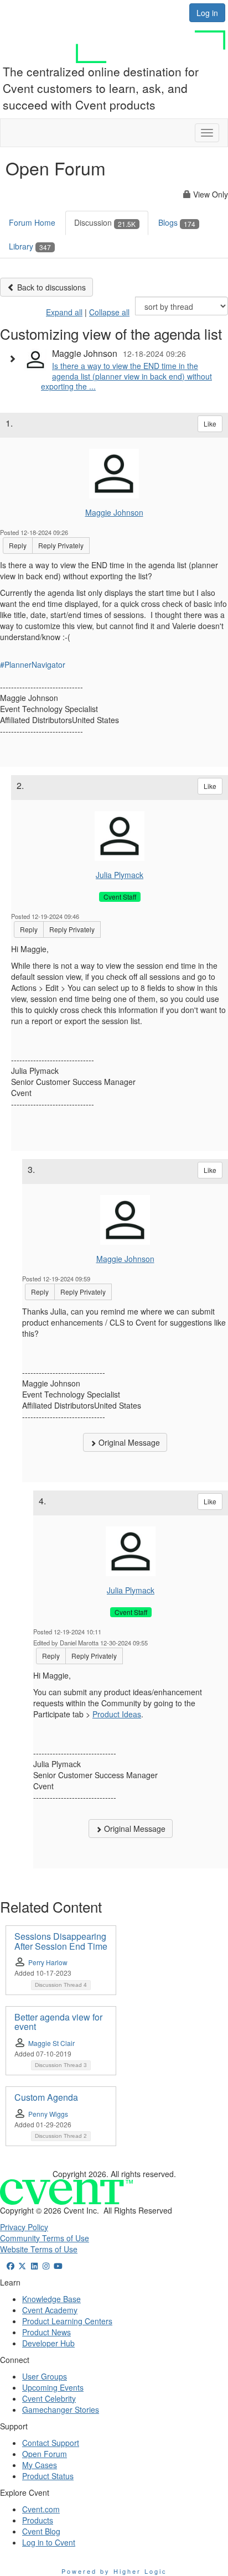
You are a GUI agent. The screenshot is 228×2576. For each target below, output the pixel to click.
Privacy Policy (24, 2227)
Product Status (48, 2476)
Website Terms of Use (39, 2249)
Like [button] (210, 424)
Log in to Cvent (49, 2542)
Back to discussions (50, 287)
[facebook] (11, 2266)
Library (30, 246)
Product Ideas (117, 1714)
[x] (23, 2266)
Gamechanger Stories (61, 2409)
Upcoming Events (53, 2387)
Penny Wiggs (48, 2114)
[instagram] (46, 2266)
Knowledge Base (51, 2299)
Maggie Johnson (114, 512)
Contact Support (51, 2443)
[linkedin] (34, 2266)
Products (38, 2520)
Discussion (105, 222)
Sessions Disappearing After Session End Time (61, 1941)
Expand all (64, 312)
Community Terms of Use (45, 2238)
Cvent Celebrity (49, 2398)
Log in (207, 13)
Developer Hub (48, 2343)
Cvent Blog (41, 2531)
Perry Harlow (48, 1962)
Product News (46, 2332)
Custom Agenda (46, 2097)
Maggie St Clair (51, 2043)
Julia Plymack (120, 875)
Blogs (177, 222)
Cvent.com (41, 2509)
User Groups (45, 2376)
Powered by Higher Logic (114, 2571)
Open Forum (45, 2454)
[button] (15, 359)
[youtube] (58, 2266)
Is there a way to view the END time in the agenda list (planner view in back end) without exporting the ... (126, 376)
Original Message (128, 1442)
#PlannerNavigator (33, 664)
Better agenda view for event (58, 2022)
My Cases (40, 2465)
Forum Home (32, 222)
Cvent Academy (50, 2310)
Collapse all (109, 312)
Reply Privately (61, 545)
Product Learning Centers (67, 2321)
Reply (18, 545)
